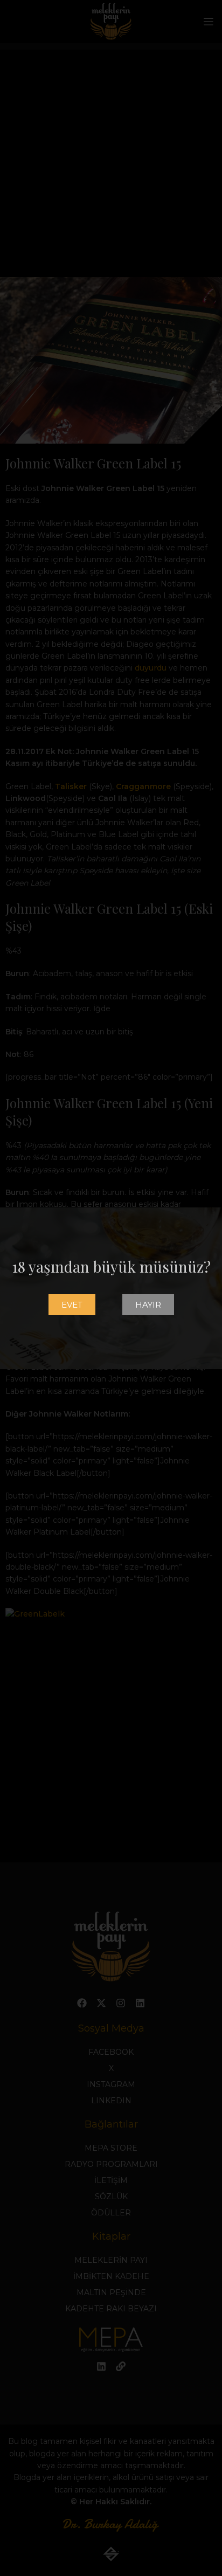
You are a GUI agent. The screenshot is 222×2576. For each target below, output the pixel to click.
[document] (111, 1288)
